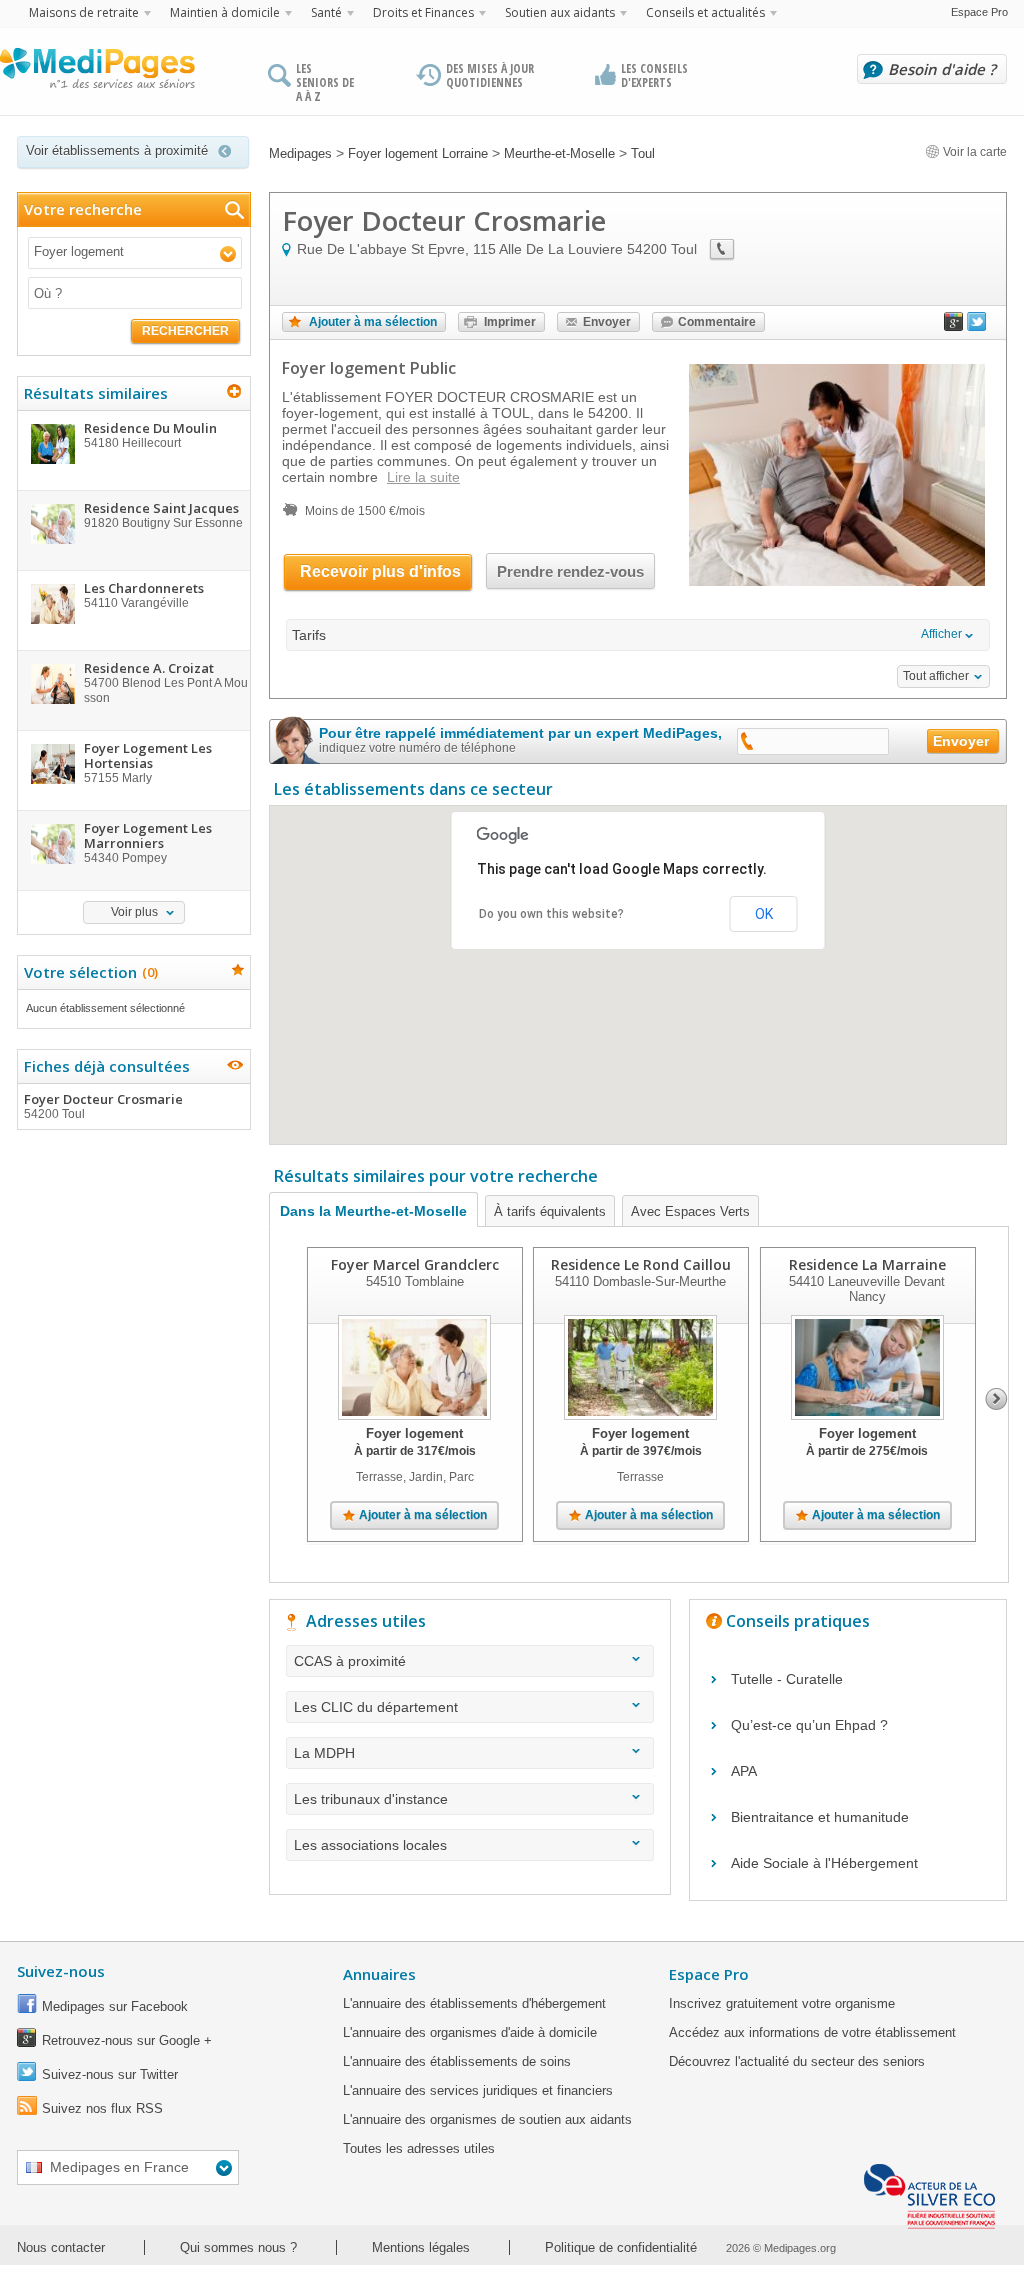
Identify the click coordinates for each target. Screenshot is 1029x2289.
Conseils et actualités (705, 12)
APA (744, 1771)
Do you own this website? (551, 914)
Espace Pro (979, 12)
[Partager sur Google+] (954, 326)
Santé (326, 12)
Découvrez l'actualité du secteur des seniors (797, 2061)
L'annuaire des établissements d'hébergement (474, 2003)
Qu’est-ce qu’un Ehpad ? (809, 1725)
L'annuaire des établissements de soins (457, 2061)
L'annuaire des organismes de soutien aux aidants (487, 2119)
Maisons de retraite (84, 12)
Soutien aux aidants (560, 12)
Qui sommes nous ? (238, 2247)
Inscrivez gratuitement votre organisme (782, 2003)
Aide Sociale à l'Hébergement (824, 1863)
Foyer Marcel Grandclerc (415, 1264)
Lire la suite (423, 477)
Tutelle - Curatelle (787, 1679)
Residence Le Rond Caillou (641, 1264)
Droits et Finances (423, 12)
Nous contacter (61, 2247)
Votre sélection (88, 972)
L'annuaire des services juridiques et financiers (478, 2090)
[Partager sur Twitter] (977, 326)
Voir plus (134, 912)
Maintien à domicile (225, 12)
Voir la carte (973, 152)
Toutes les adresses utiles (419, 2148)
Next (996, 1399)
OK (764, 914)
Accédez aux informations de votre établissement (812, 2032)
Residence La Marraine (867, 1264)
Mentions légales (421, 2247)
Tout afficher (936, 676)
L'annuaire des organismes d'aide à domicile (470, 2032)
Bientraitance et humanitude (820, 1817)
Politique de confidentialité (621, 2247)
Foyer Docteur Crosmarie (103, 1105)
